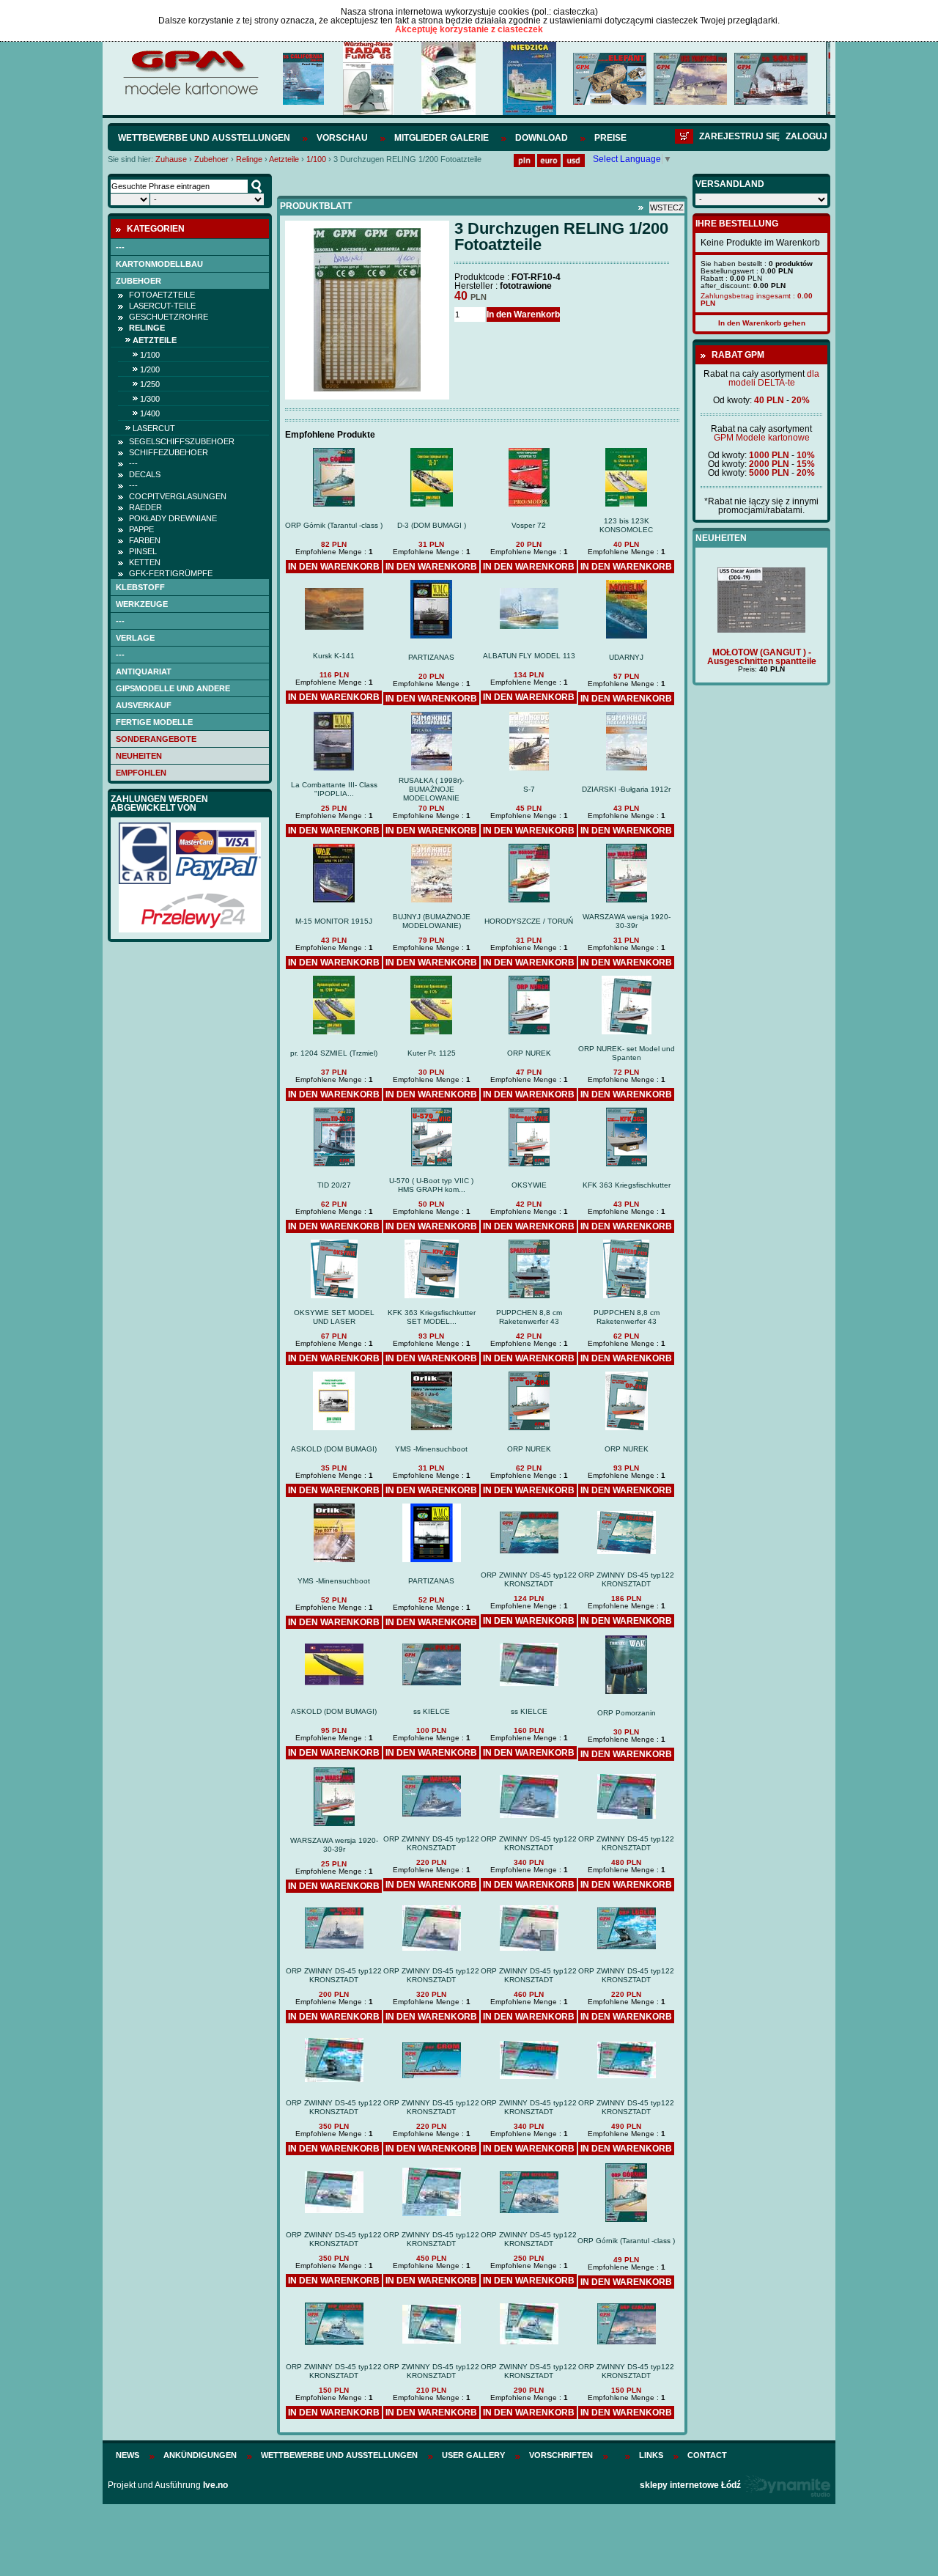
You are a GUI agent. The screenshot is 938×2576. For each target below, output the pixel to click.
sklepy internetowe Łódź (690, 2485)
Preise (610, 138)
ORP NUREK (529, 1053)
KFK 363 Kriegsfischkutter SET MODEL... (432, 1317)
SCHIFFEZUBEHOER (169, 452)
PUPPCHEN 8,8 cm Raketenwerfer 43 (529, 1317)
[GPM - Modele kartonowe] (190, 94)
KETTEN (145, 562)
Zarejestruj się (739, 136)
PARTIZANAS (431, 657)
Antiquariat (144, 671)
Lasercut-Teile (162, 306)
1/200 (150, 369)
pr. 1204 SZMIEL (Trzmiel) (334, 1053)
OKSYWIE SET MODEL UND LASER (334, 1317)
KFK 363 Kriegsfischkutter (627, 1185)
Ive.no (215, 2485)
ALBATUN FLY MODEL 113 (529, 656)
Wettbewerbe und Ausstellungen (204, 138)
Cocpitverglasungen (178, 496)
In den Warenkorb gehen (762, 323)
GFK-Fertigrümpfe (171, 573)
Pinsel (143, 551)
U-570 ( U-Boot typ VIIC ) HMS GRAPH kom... (431, 1185)
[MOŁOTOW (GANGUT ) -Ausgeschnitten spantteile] (761, 630)
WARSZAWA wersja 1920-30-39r (627, 921)
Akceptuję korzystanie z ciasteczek (469, 29)
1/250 (150, 384)
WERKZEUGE (142, 604)
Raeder (145, 507)
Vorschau (342, 138)
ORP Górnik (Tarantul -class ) (334, 525)
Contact (707, 2455)
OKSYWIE (529, 1185)
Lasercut (154, 428)
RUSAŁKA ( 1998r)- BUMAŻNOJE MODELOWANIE (431, 789)
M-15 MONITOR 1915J (334, 921)
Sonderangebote (156, 739)
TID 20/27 (334, 1185)
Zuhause (171, 159)
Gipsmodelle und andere (173, 688)
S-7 (529, 789)
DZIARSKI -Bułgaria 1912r (626, 789)
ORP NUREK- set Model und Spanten (627, 1053)
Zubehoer (211, 159)
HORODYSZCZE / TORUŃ (529, 921)
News (128, 2455)
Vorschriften (561, 2455)
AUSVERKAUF (144, 705)
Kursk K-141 (334, 656)
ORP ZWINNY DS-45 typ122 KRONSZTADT (529, 1579)
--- (120, 247)
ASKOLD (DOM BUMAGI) (334, 1449)
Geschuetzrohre (169, 317)
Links (651, 2455)
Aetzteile (284, 159)
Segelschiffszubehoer (182, 441)
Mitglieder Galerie (442, 138)
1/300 (150, 399)
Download (542, 138)
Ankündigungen (200, 2455)
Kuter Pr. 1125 (432, 1053)
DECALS (145, 474)
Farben (145, 540)
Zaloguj (806, 136)
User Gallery (473, 2455)
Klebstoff (140, 587)
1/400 (150, 413)
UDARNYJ (626, 657)
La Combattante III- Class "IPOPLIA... (334, 789)
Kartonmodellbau (159, 264)
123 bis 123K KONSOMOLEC (626, 525)
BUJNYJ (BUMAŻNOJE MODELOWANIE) (432, 921)
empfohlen (141, 773)
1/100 (316, 159)
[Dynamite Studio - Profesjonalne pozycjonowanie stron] (787, 2485)
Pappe (141, 529)
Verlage (135, 638)
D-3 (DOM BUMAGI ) (432, 525)
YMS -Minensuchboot (431, 1449)
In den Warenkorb (523, 314)
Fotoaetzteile (162, 295)
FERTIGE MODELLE (154, 722)
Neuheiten (139, 756)
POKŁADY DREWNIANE (173, 518)
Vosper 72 (529, 525)
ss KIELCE (432, 1711)
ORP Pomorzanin (627, 1713)
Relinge (249, 159)
